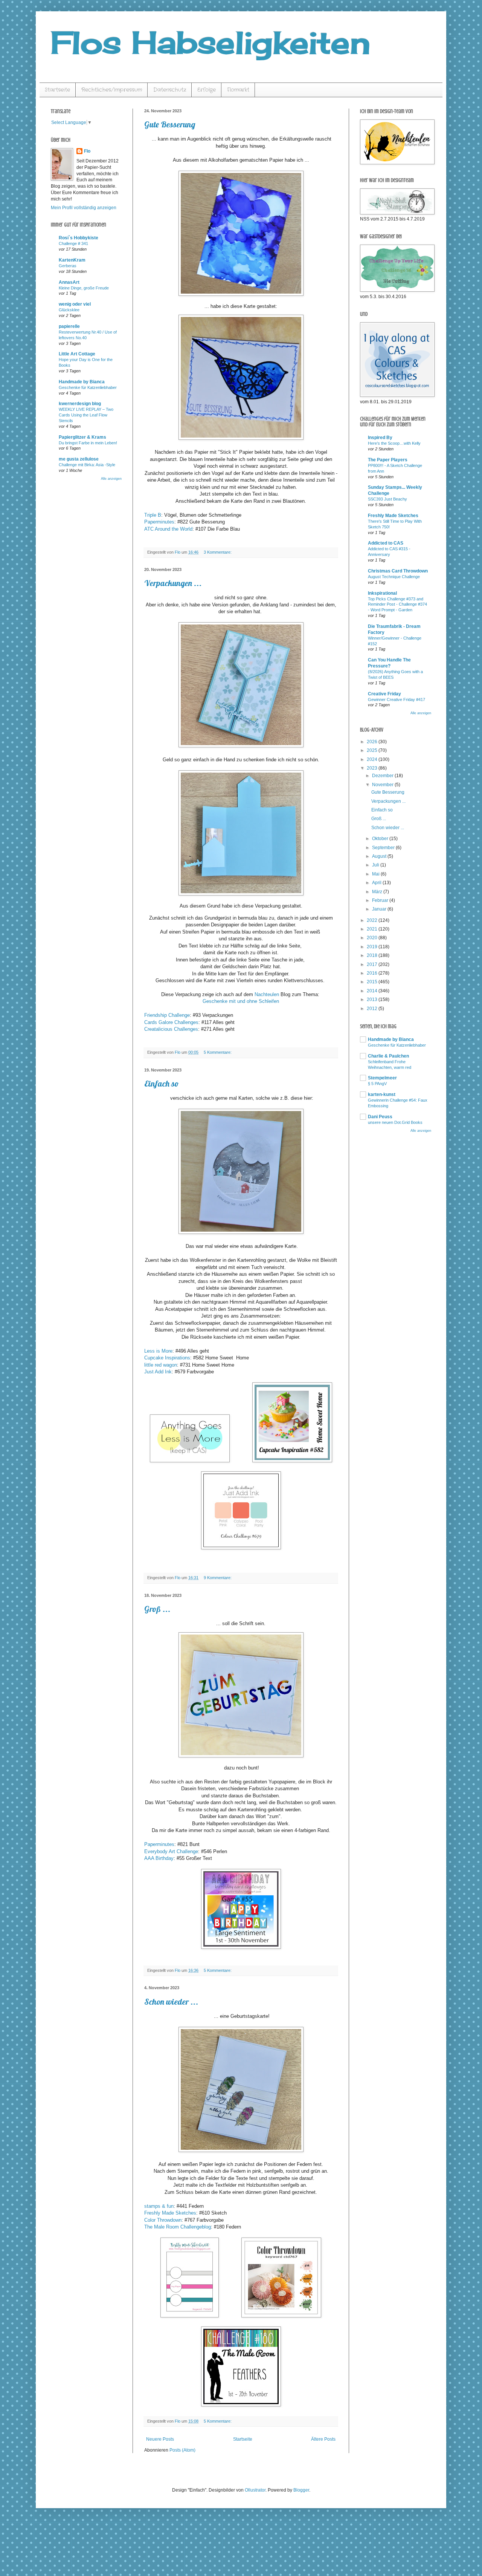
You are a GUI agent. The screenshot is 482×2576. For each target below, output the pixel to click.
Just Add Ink (158, 1372)
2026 (373, 742)
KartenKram (72, 260)
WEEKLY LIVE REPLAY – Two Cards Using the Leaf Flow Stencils (86, 415)
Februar (381, 900)
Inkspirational (382, 593)
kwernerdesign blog (80, 404)
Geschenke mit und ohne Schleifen (241, 1001)
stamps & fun (159, 2206)
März (378, 892)
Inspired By (380, 438)
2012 (373, 1009)
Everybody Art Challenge (171, 1851)
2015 (373, 982)
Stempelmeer (382, 1078)
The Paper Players (388, 460)
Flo (87, 151)
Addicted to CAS (386, 543)
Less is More (158, 1351)
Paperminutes (159, 522)
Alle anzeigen (111, 479)
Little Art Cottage (77, 354)
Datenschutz (170, 90)
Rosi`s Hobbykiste (79, 238)
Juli (376, 865)
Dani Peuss (380, 1117)
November (383, 785)
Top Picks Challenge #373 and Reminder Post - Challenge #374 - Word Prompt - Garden (397, 605)
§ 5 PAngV (377, 1084)
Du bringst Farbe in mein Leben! (88, 443)
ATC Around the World (168, 529)
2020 (373, 938)
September (384, 848)
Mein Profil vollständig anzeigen (84, 208)
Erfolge (207, 90)
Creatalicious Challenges (171, 1029)
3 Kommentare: (218, 552)
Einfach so (162, 1084)
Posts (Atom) (182, 2450)
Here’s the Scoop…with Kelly (394, 443)
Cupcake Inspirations (167, 1358)
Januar (380, 909)
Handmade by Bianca (82, 382)
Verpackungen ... (173, 583)
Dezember (383, 776)
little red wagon (161, 1365)
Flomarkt (238, 90)
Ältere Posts (323, 2439)
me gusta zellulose (79, 459)
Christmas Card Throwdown (398, 571)
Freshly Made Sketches (170, 2213)
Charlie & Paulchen (388, 1056)
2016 (373, 973)
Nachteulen (267, 994)
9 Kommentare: (218, 1578)
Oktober (381, 839)
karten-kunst (382, 1094)
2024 (373, 759)
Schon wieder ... (171, 2002)
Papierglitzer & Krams (82, 437)
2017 (373, 964)
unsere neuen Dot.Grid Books (395, 1122)
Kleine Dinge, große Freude (84, 288)
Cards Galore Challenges (171, 1022)
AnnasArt (69, 282)
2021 (373, 929)
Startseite (57, 90)
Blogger (301, 2490)
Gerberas (68, 266)
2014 (373, 991)
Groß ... (157, 1609)
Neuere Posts (160, 2439)
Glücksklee (69, 310)
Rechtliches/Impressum (112, 90)
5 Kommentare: (218, 1052)
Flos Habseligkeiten (210, 42)
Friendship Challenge (167, 1015)
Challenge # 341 (73, 243)
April (377, 883)
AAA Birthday (159, 1858)
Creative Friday (384, 694)
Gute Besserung (170, 124)
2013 (373, 999)
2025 (373, 750)
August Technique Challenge (394, 577)
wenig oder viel (75, 304)
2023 (373, 768)
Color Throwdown (163, 2220)
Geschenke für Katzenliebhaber (88, 387)
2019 (373, 947)
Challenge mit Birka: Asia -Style (87, 465)
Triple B (153, 515)
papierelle (69, 326)
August (380, 856)
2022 (373, 920)
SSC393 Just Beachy (387, 499)
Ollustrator (255, 2490)
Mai (376, 874)
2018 (373, 955)
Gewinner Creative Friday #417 (397, 699)
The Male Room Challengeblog (178, 2227)
